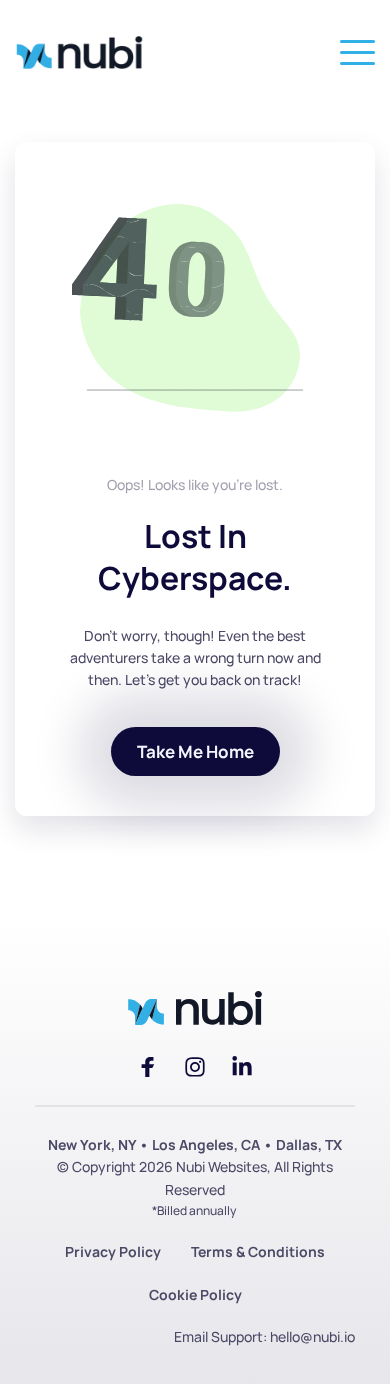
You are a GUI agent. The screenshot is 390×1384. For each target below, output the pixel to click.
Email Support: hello (237, 1336)
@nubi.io (327, 1336)
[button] (357, 52)
